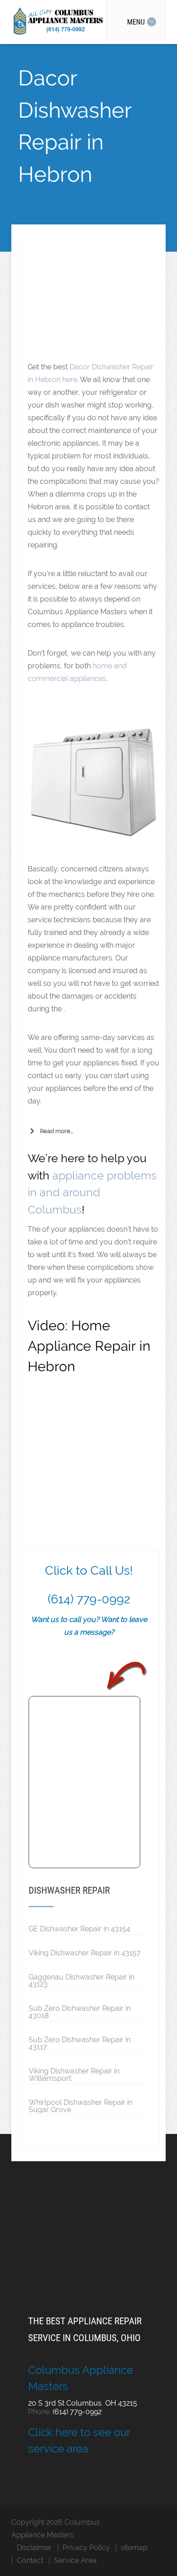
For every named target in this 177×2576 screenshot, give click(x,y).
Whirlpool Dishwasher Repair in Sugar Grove (81, 2106)
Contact (30, 2560)
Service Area (75, 2560)
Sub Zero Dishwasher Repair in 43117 (80, 2043)
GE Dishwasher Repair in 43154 (79, 1929)
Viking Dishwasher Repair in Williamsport (74, 2074)
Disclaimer (34, 2548)
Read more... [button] (57, 1131)
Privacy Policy (86, 2548)
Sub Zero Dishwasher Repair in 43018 (80, 2012)
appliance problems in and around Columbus (92, 1192)
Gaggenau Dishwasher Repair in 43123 (81, 1980)
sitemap (134, 2548)
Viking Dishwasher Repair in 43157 (85, 1953)
